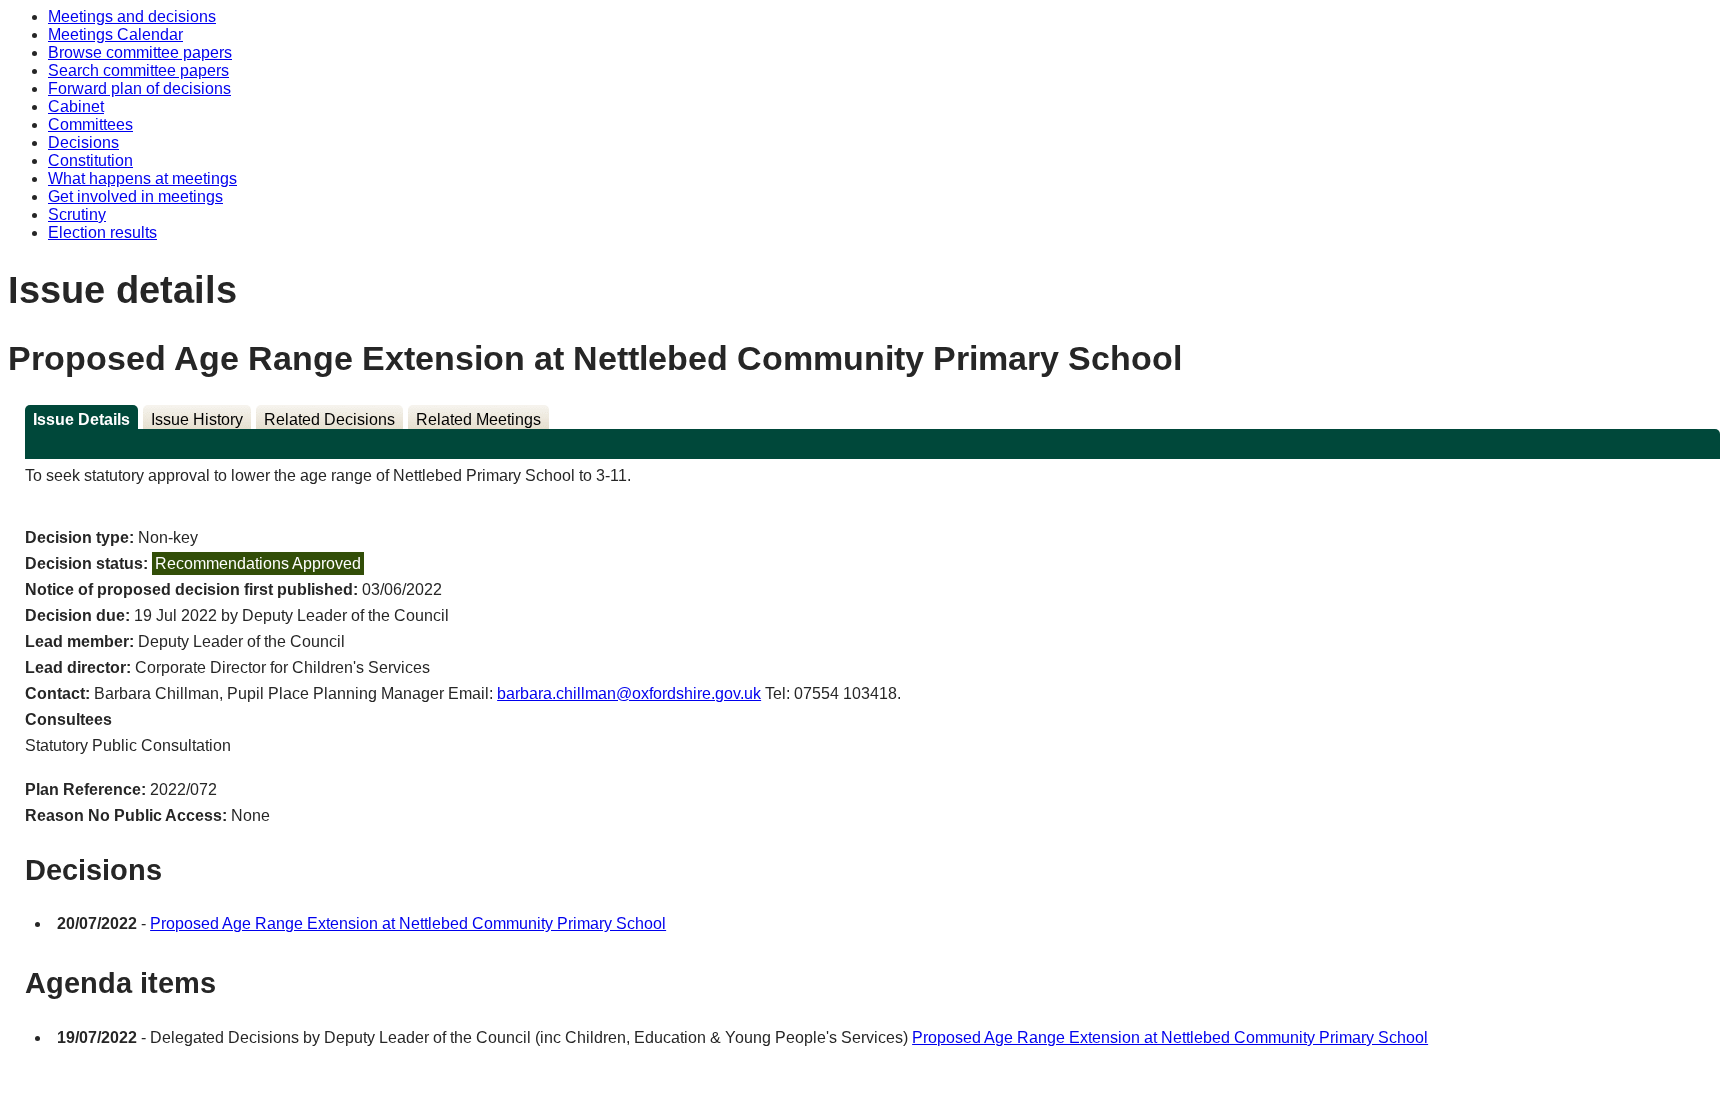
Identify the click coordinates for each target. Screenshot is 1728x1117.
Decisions (83, 142)
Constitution (90, 160)
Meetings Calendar (115, 34)
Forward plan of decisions (139, 88)
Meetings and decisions (132, 16)
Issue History (197, 419)
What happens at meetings (142, 178)
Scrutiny (77, 214)
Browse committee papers (140, 52)
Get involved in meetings (135, 196)
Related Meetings (478, 419)
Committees (90, 124)
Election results (102, 232)
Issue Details (81, 419)
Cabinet (76, 106)
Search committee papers (138, 70)
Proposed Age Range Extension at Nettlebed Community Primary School (408, 923)
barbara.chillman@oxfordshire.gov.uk (629, 693)
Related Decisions (329, 419)
